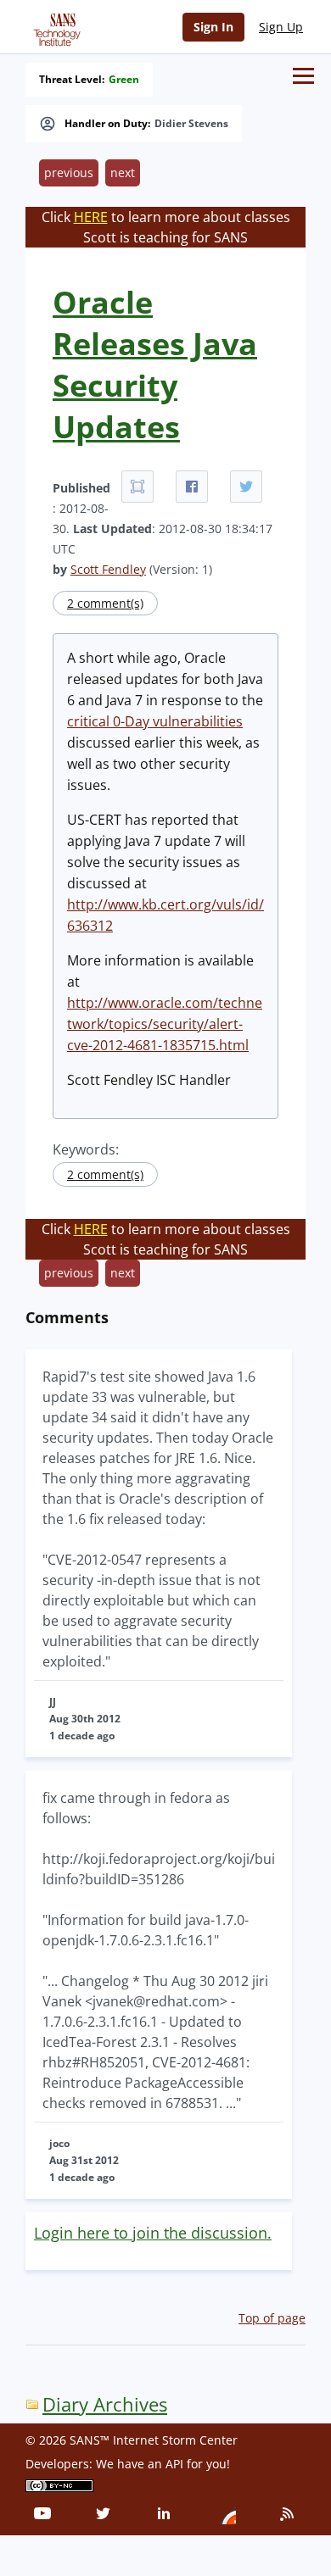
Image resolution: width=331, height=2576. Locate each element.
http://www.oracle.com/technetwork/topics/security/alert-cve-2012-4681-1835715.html (165, 1024)
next (123, 172)
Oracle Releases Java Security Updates (155, 364)
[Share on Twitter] (246, 487)
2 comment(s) (105, 603)
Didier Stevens (191, 124)
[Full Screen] (137, 487)
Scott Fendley (108, 569)
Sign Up (281, 27)
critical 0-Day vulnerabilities (155, 721)
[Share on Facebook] (192, 487)
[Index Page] (54, 26)
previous (69, 172)
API (174, 2464)
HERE (91, 217)
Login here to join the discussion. (153, 2233)
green (124, 80)
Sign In (213, 27)
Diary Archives (105, 2404)
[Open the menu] (303, 76)
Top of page (272, 2318)
